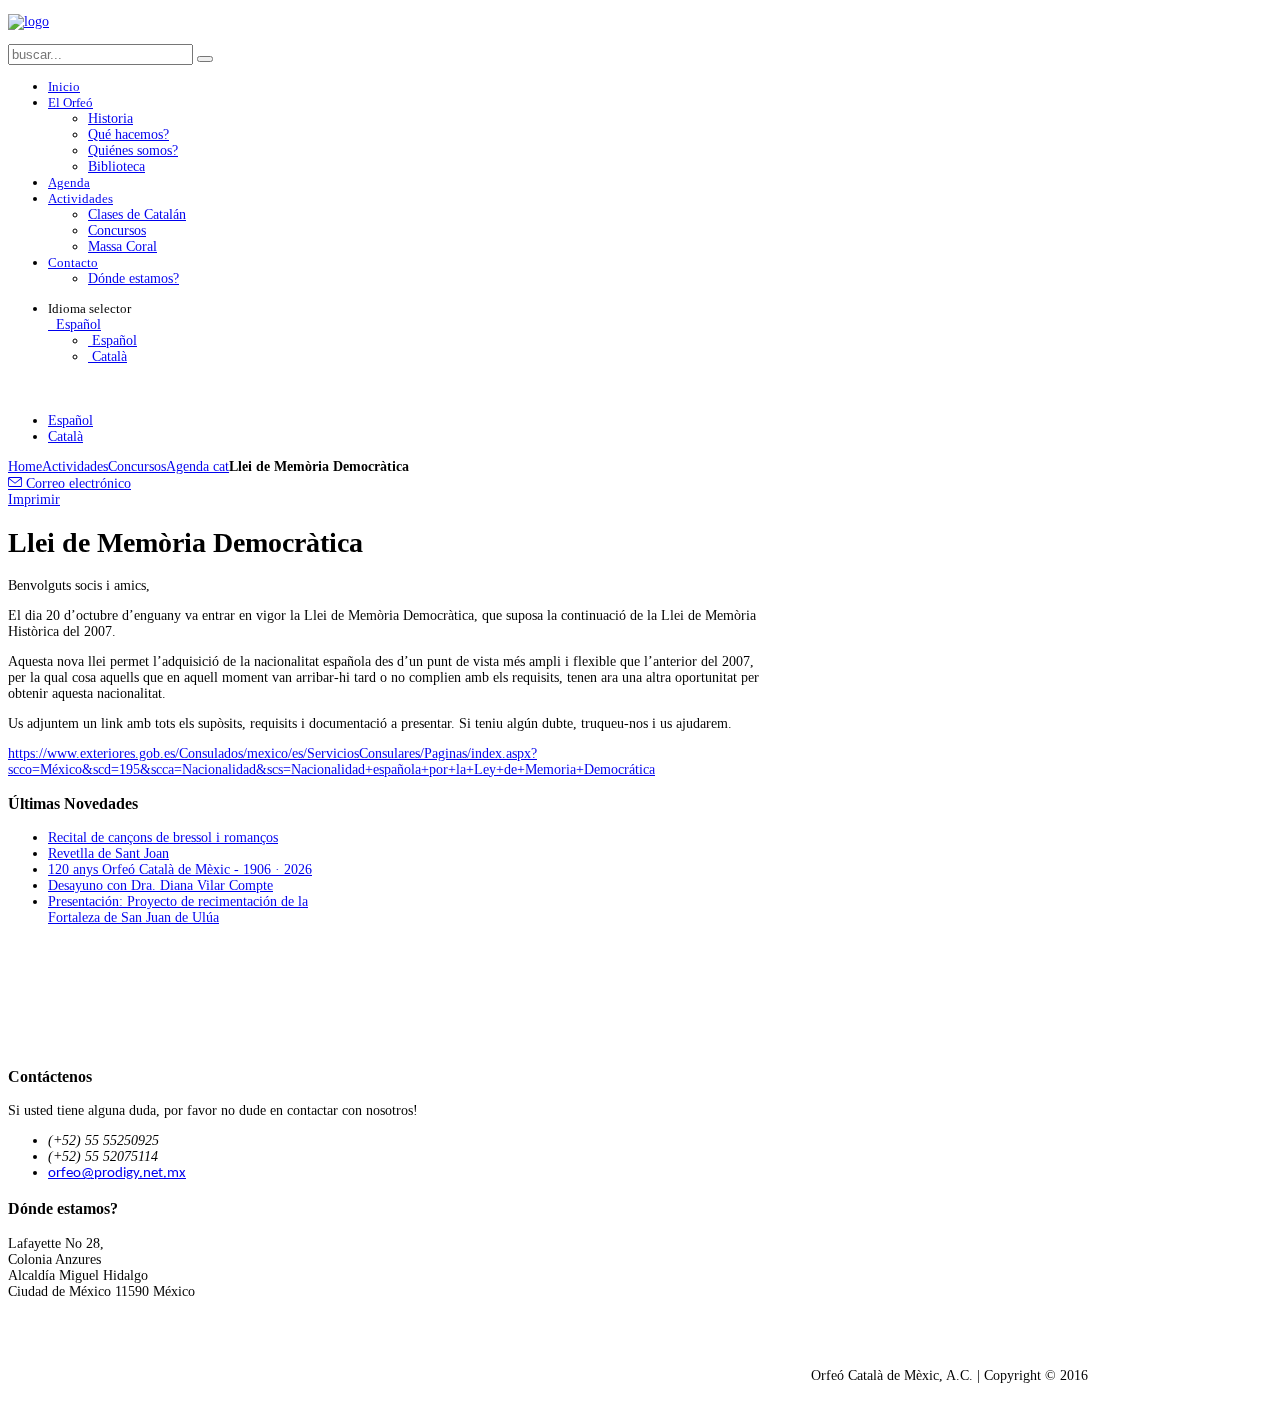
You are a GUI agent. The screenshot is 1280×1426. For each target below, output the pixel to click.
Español (76, 324)
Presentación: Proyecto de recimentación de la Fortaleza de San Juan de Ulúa (178, 909)
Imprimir (34, 499)
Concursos (137, 466)
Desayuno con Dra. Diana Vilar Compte (160, 885)
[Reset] (205, 59)
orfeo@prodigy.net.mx (117, 1173)
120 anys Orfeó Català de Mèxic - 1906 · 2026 (180, 869)
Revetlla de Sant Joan (108, 853)
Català (107, 356)
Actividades (75, 466)
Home (25, 466)
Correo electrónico (76, 483)
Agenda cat (197, 466)
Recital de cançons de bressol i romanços (163, 837)
